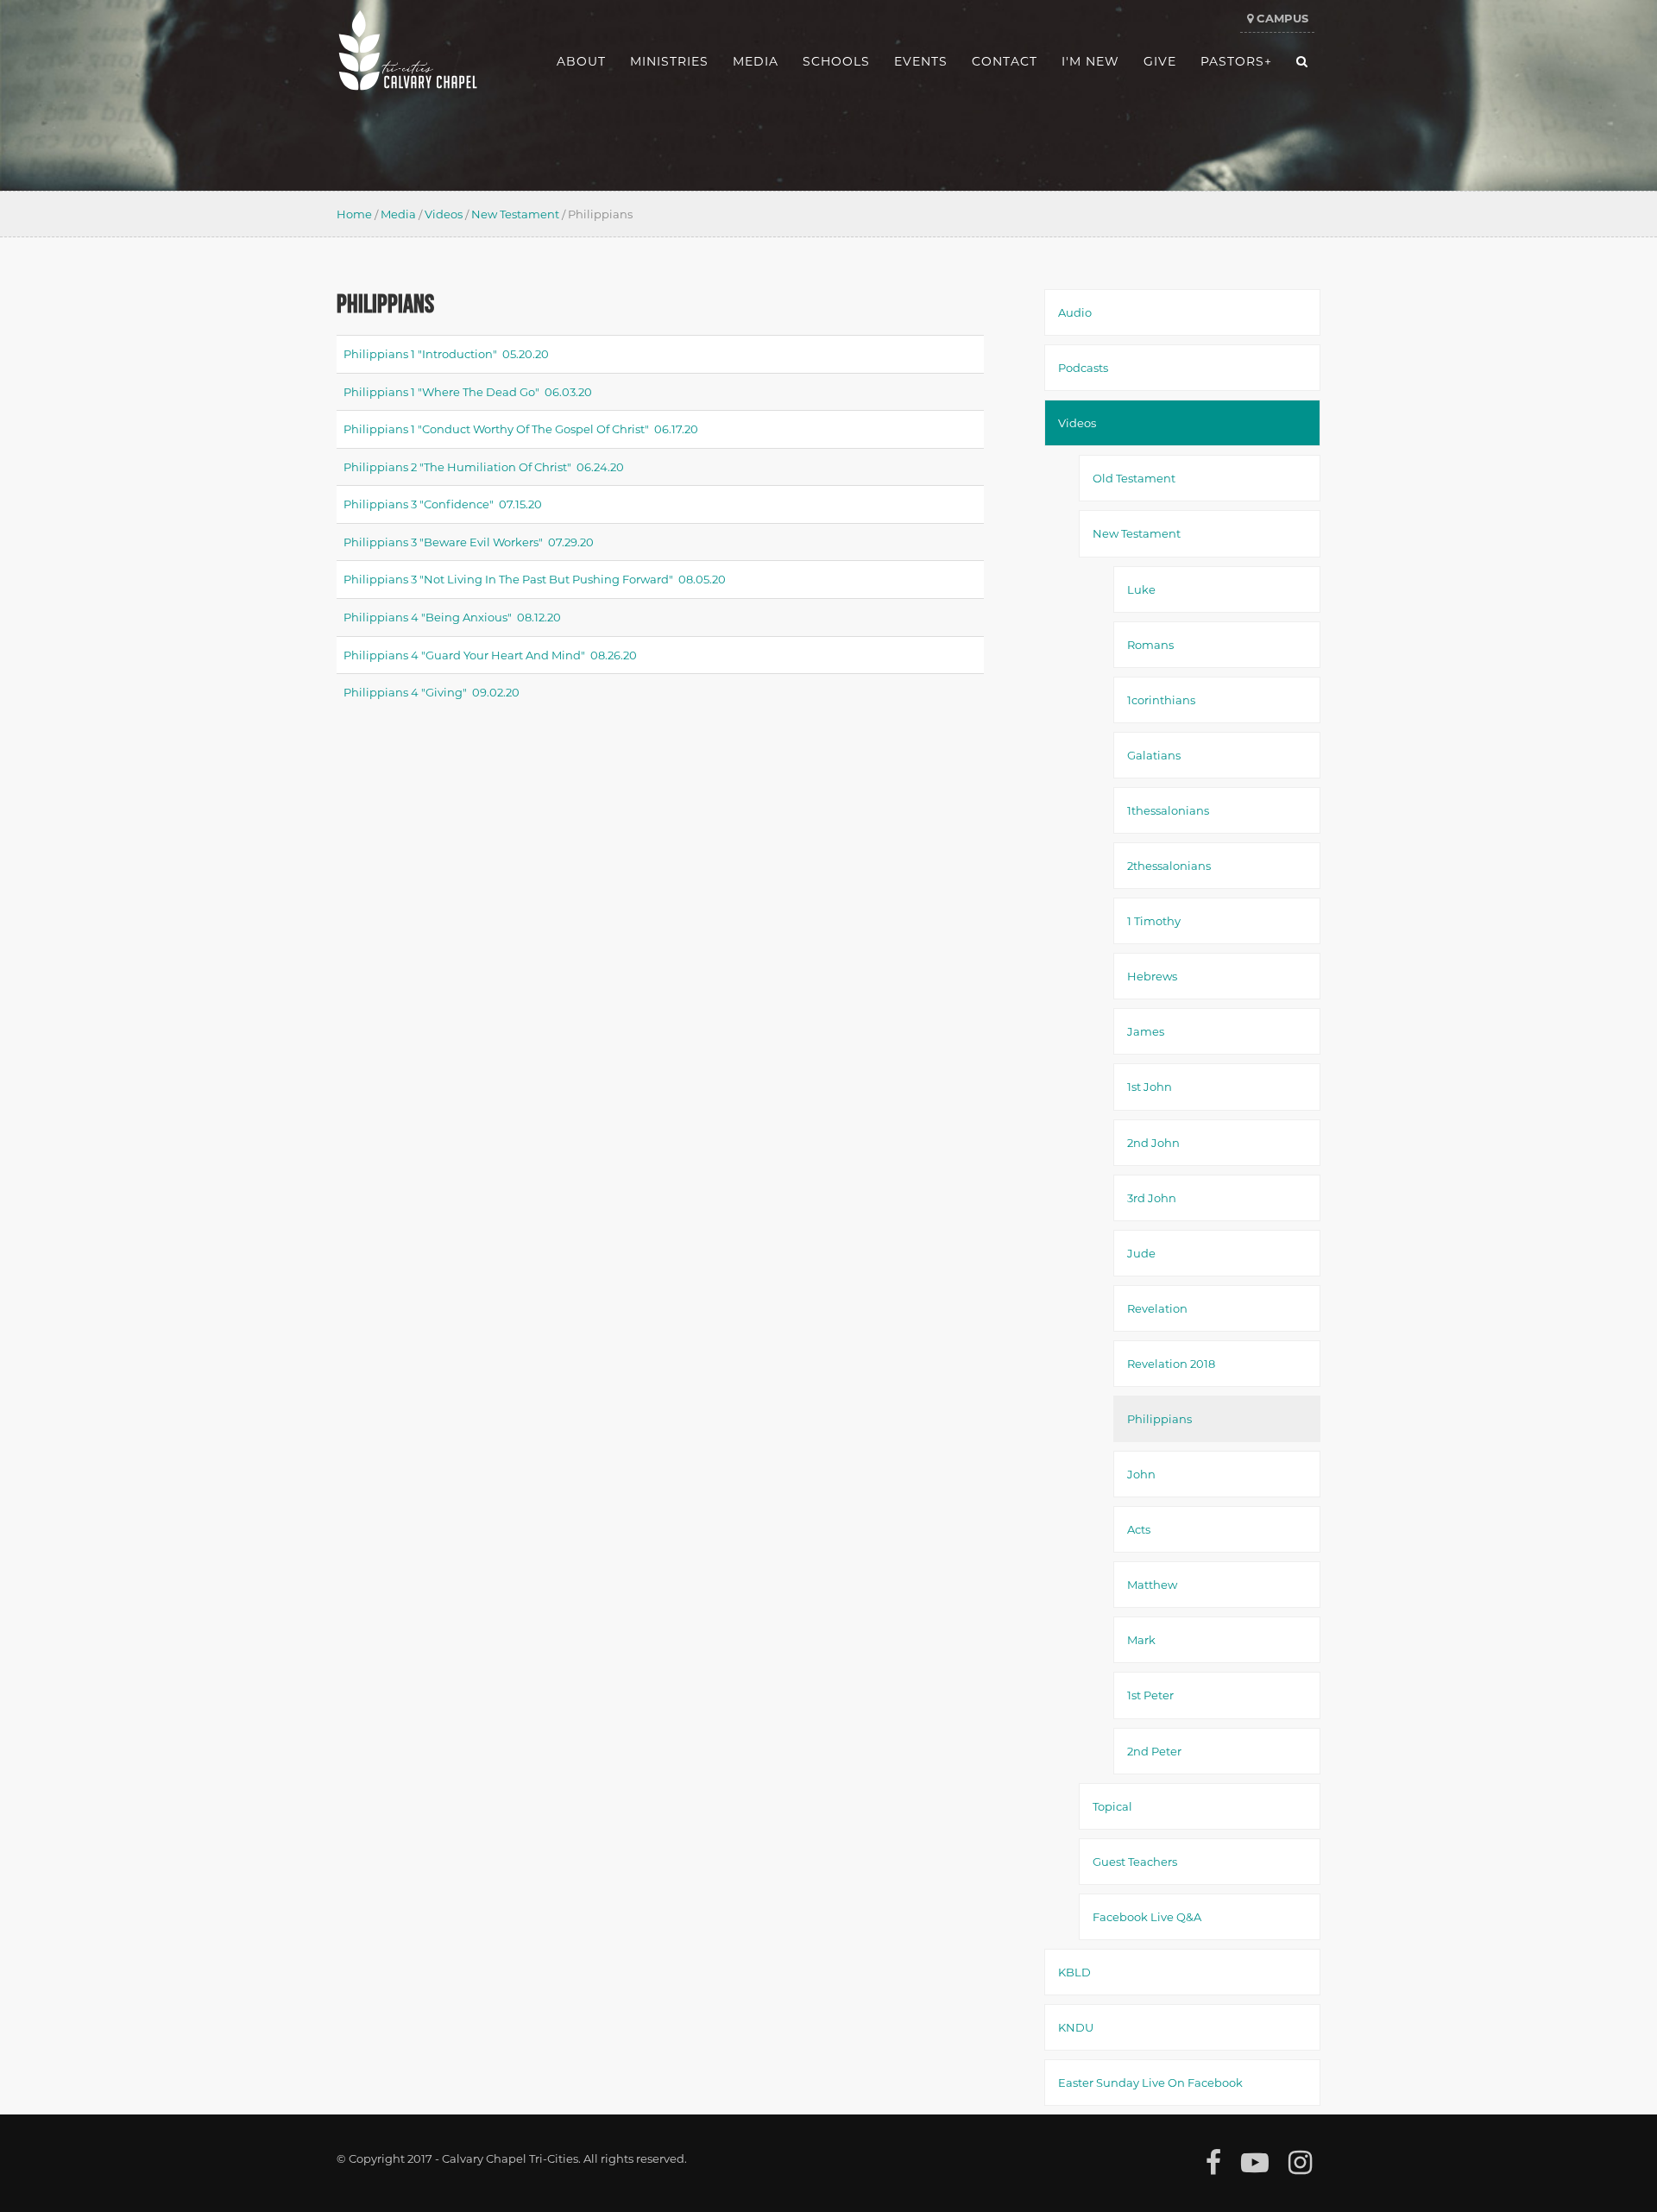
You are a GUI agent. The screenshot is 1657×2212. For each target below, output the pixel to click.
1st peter (1150, 1695)
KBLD (1074, 1972)
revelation (1157, 1308)
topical (1112, 1806)
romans (1150, 644)
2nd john (1153, 1142)
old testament (1134, 478)
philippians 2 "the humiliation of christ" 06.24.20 (484, 466)
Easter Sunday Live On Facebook (1150, 2082)
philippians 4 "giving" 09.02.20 (432, 692)
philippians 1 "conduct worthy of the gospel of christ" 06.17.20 (521, 429)
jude (1141, 1253)
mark (1141, 1639)
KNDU (1076, 2027)
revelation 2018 (1171, 1363)
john (1141, 1474)
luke (1141, 589)
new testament (515, 214)
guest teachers (1135, 1861)
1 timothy (1154, 920)
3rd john (1152, 1197)
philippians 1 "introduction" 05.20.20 (446, 353)
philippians (1159, 1418)
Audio (1075, 312)
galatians (1154, 755)
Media (398, 214)
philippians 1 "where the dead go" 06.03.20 (468, 391)
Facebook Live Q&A (1147, 1916)
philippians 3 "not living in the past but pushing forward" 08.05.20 (535, 579)
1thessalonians (1168, 810)
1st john (1150, 1086)
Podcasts (1083, 367)
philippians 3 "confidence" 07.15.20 (443, 504)
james (1146, 1031)
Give (1160, 61)
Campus (1281, 18)
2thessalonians (1169, 865)
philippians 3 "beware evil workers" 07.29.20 (469, 542)
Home (354, 214)
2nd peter (1154, 1751)
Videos (444, 214)
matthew (1152, 1584)
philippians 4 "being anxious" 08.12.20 (452, 617)
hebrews (1152, 976)
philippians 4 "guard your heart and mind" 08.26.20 (490, 655)
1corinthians (1161, 700)
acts (1139, 1529)
